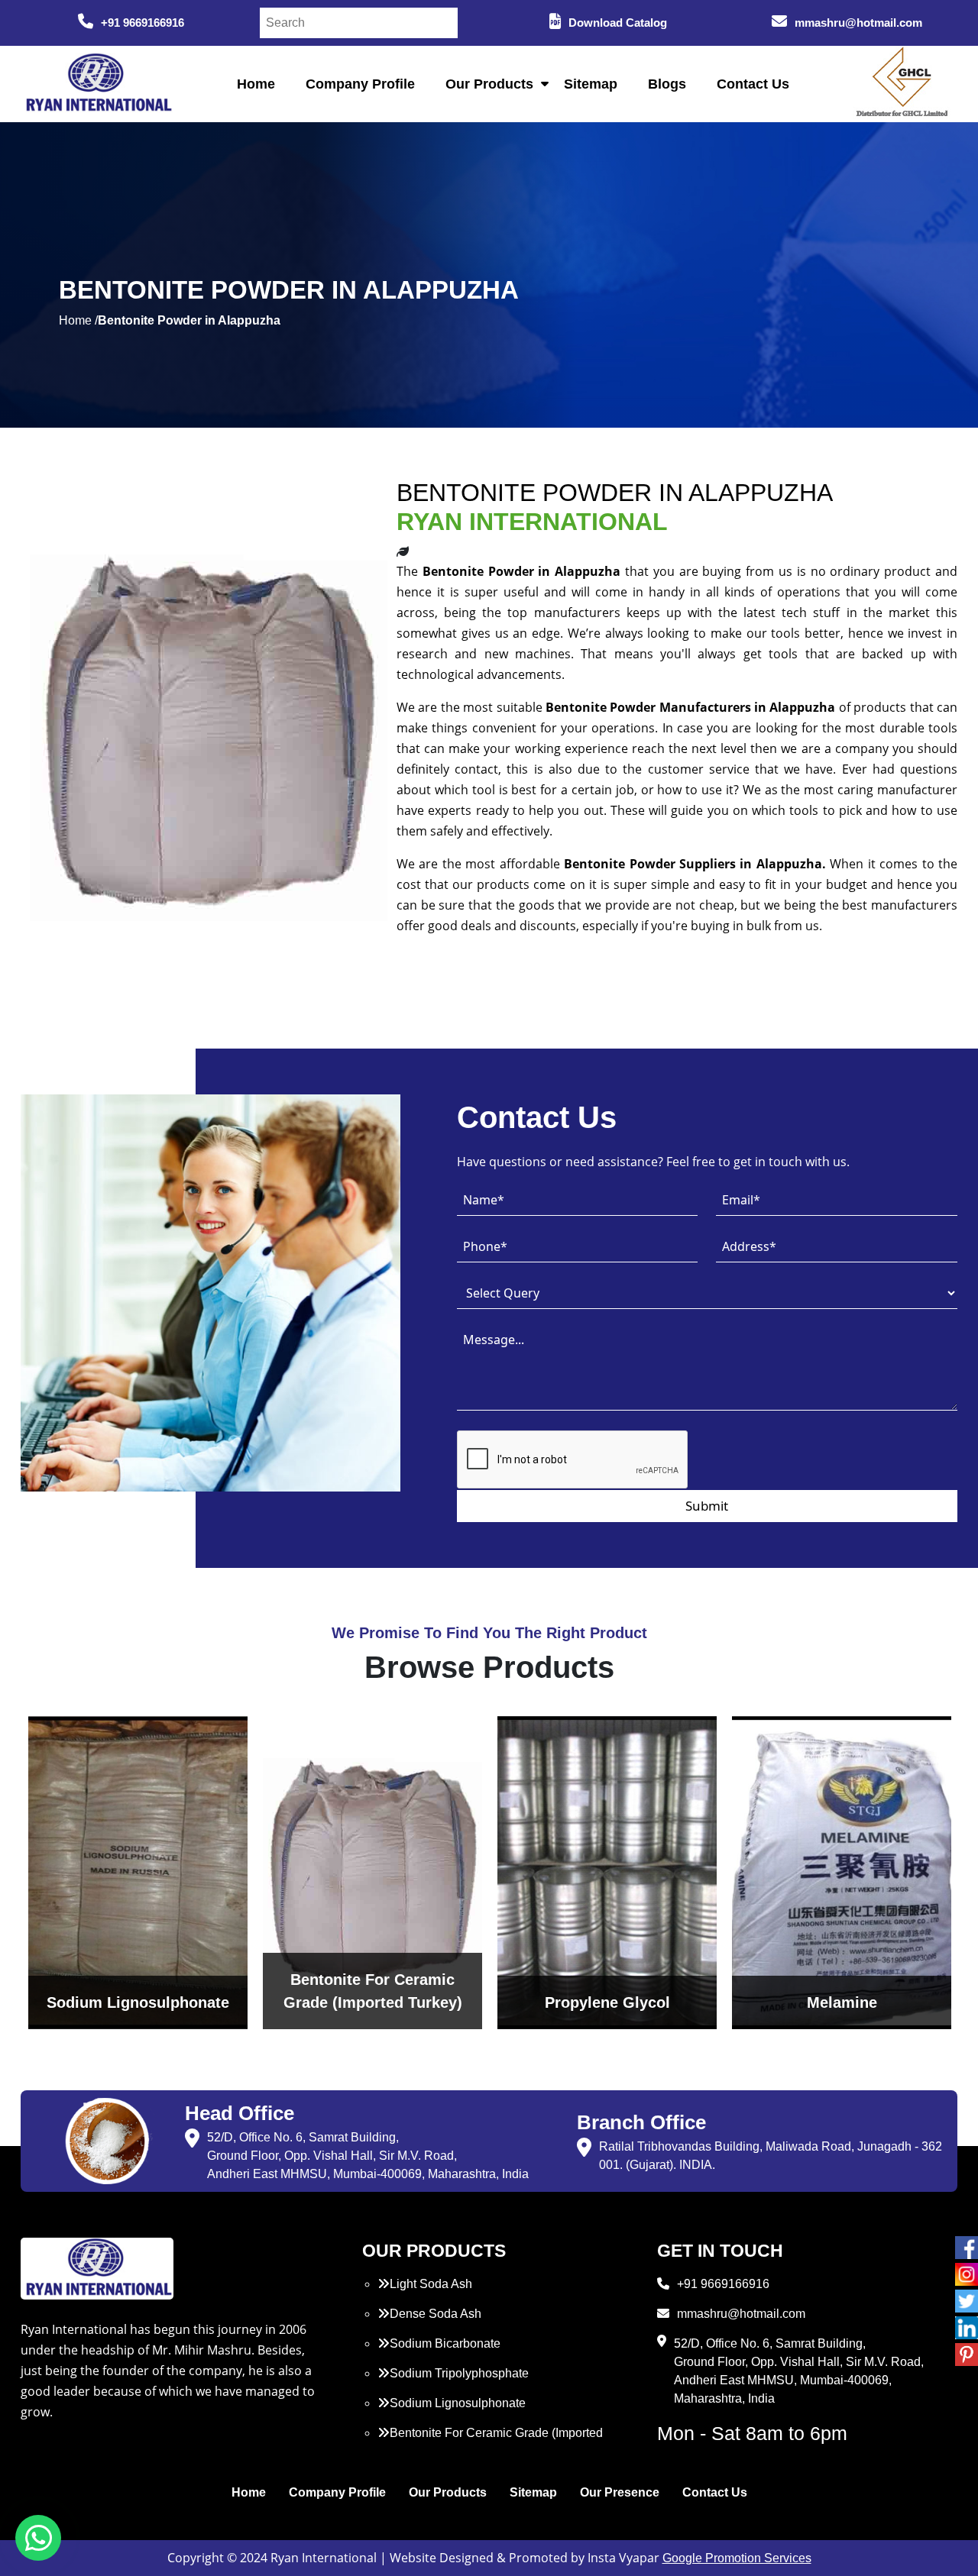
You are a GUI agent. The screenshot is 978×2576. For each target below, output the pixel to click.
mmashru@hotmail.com (858, 23)
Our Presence (620, 2492)
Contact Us (753, 84)
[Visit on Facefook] (967, 2248)
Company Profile (360, 84)
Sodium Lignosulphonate (458, 2403)
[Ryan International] (97, 83)
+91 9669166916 (142, 23)
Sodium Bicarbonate (445, 2343)
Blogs (667, 84)
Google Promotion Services (737, 2558)
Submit (707, 1506)
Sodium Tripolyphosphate (459, 2373)
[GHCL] (902, 84)
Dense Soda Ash (436, 2314)
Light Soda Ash (431, 2284)
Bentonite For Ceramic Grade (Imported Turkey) (490, 2442)
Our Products (489, 84)
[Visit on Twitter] (967, 2301)
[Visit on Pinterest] (967, 2355)
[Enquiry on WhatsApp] (38, 2538)
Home (256, 84)
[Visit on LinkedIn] (967, 2328)
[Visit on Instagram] (967, 2274)
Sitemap (591, 84)
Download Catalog (618, 23)
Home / (78, 320)
